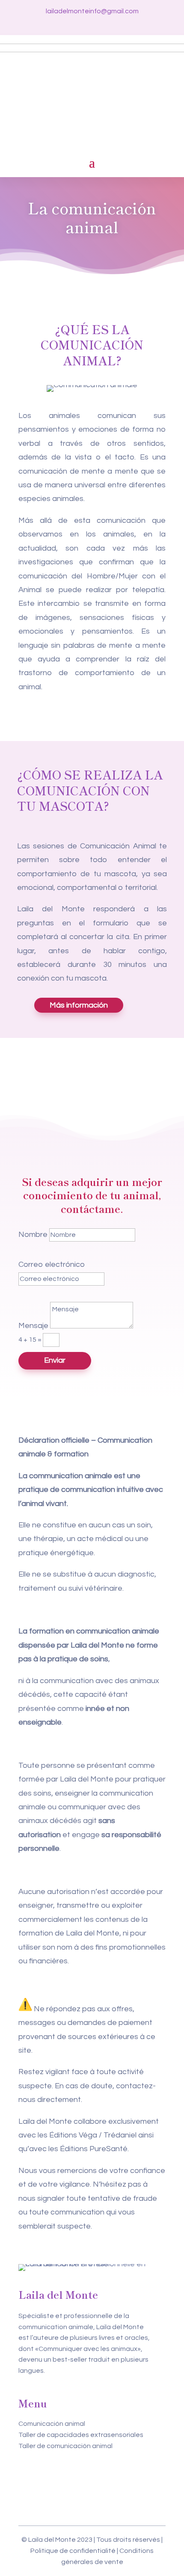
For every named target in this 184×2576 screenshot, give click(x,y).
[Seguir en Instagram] (92, 24)
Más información (79, 1005)
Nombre (33, 1235)
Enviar (55, 1360)
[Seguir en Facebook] (77, 24)
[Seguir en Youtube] (107, 24)
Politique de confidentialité (73, 2551)
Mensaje (33, 1326)
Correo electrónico (52, 1264)
